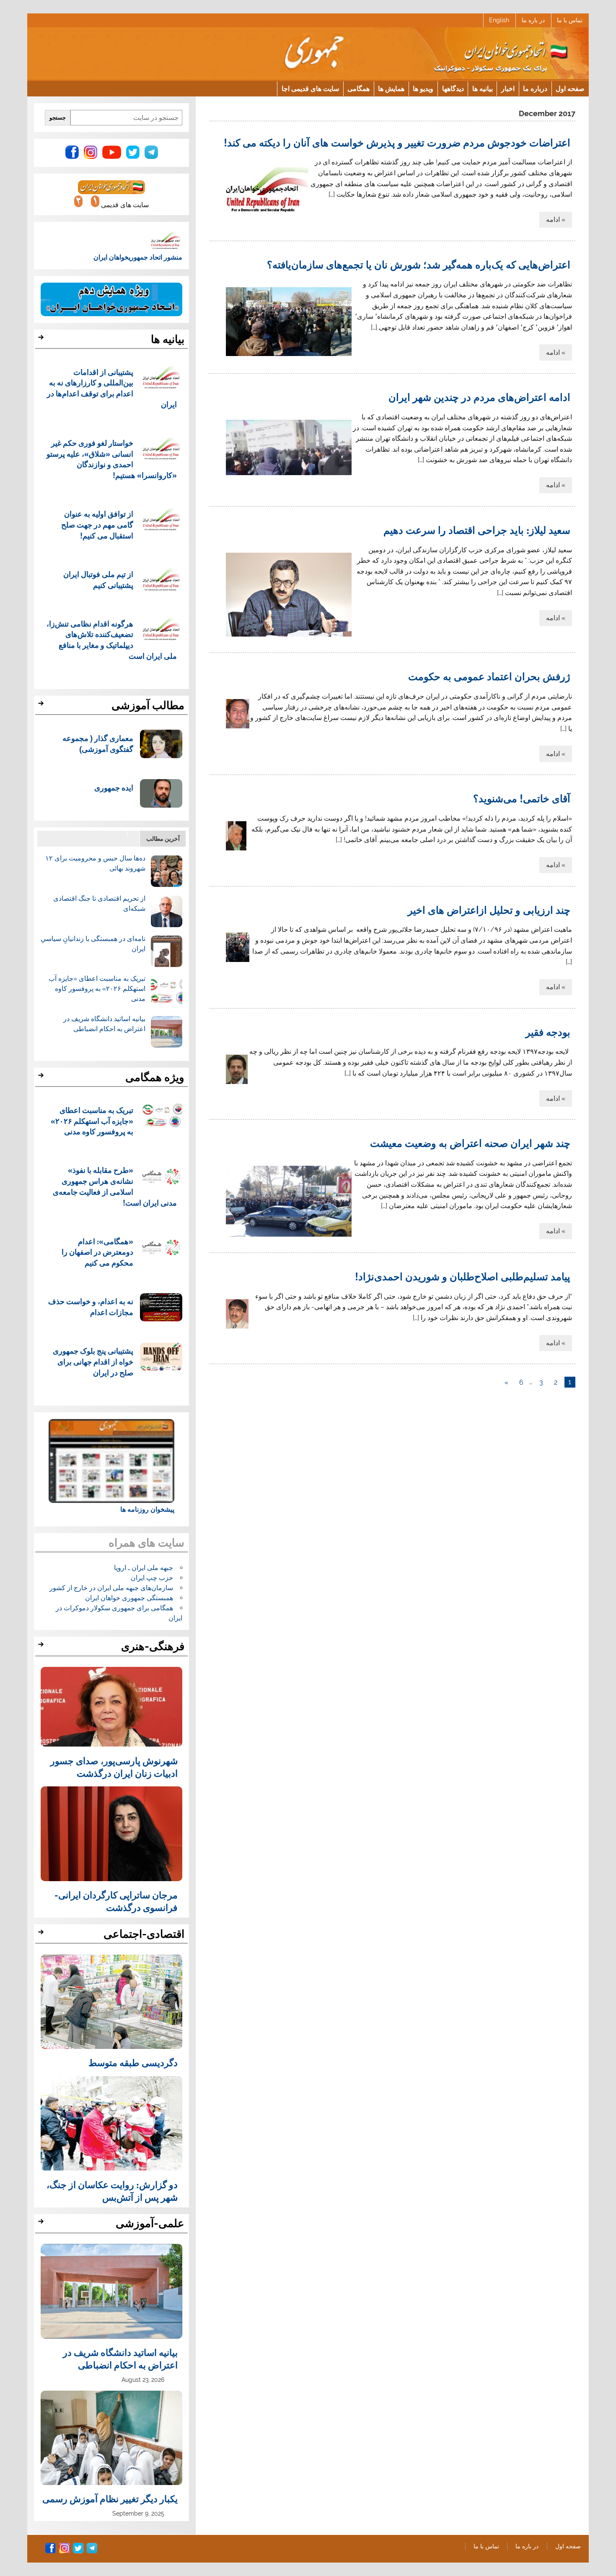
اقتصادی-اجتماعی (144, 1934)
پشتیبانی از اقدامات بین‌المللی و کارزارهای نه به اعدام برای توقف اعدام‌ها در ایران (112, 388)
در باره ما (533, 20)
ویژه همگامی (155, 1077)
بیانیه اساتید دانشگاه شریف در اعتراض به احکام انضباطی (120, 2358)
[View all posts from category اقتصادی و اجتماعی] (42, 1934)
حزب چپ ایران (152, 1578)
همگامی (358, 88)
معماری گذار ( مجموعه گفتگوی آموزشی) (98, 743)
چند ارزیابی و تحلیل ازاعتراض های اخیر (489, 910)
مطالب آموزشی (148, 705)
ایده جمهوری (114, 787)
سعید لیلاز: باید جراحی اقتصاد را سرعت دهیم (477, 530)
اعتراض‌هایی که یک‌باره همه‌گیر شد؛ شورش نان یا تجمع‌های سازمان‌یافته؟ (419, 264)
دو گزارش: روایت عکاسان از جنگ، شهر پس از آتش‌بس (112, 2191)
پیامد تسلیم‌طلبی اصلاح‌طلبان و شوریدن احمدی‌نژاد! (463, 1276)
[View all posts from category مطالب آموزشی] (42, 706)
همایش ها (391, 88)
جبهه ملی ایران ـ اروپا (144, 1568)
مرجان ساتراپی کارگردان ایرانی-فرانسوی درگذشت (116, 1901)
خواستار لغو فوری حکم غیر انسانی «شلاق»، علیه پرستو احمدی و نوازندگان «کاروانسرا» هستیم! (112, 459)
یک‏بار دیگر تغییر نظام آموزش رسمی (110, 2498)
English (499, 20)
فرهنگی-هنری (153, 1646)
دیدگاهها (453, 88)
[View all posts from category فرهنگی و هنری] (42, 1647)
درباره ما (535, 88)
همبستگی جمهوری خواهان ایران (129, 1598)
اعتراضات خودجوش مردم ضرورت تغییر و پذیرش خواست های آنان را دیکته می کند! (397, 142)
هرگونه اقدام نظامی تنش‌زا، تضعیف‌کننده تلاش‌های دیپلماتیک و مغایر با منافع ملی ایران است (112, 639)
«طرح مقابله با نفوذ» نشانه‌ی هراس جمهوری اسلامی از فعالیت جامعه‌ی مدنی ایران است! (115, 1186)
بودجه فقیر (548, 1032)
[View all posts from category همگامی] (42, 1078)
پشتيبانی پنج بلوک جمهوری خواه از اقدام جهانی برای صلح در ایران (93, 1361)
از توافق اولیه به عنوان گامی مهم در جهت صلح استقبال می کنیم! (97, 524)
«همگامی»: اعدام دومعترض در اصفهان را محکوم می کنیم (97, 1252)
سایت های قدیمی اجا (310, 88)
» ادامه (556, 220)
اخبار (508, 88)
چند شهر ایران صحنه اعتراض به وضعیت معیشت (470, 1143)
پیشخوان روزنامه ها (147, 1509)
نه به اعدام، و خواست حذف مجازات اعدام (91, 1306)
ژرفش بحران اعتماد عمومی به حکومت (489, 676)
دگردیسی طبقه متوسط (133, 2062)
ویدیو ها (423, 88)
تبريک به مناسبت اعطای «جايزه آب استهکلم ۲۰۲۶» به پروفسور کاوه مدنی (97, 989)
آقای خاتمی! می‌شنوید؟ (522, 798)
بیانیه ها (483, 88)
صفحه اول (570, 88)
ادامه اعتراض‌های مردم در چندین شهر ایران (479, 397)
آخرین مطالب (163, 838)
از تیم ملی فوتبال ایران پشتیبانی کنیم (98, 579)
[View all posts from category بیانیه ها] (42, 340)
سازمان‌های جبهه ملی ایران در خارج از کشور (111, 1588)
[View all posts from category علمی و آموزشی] (42, 2224)
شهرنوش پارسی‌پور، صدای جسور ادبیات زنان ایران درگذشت (114, 1767)
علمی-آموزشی (150, 2223)
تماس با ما (570, 20)
